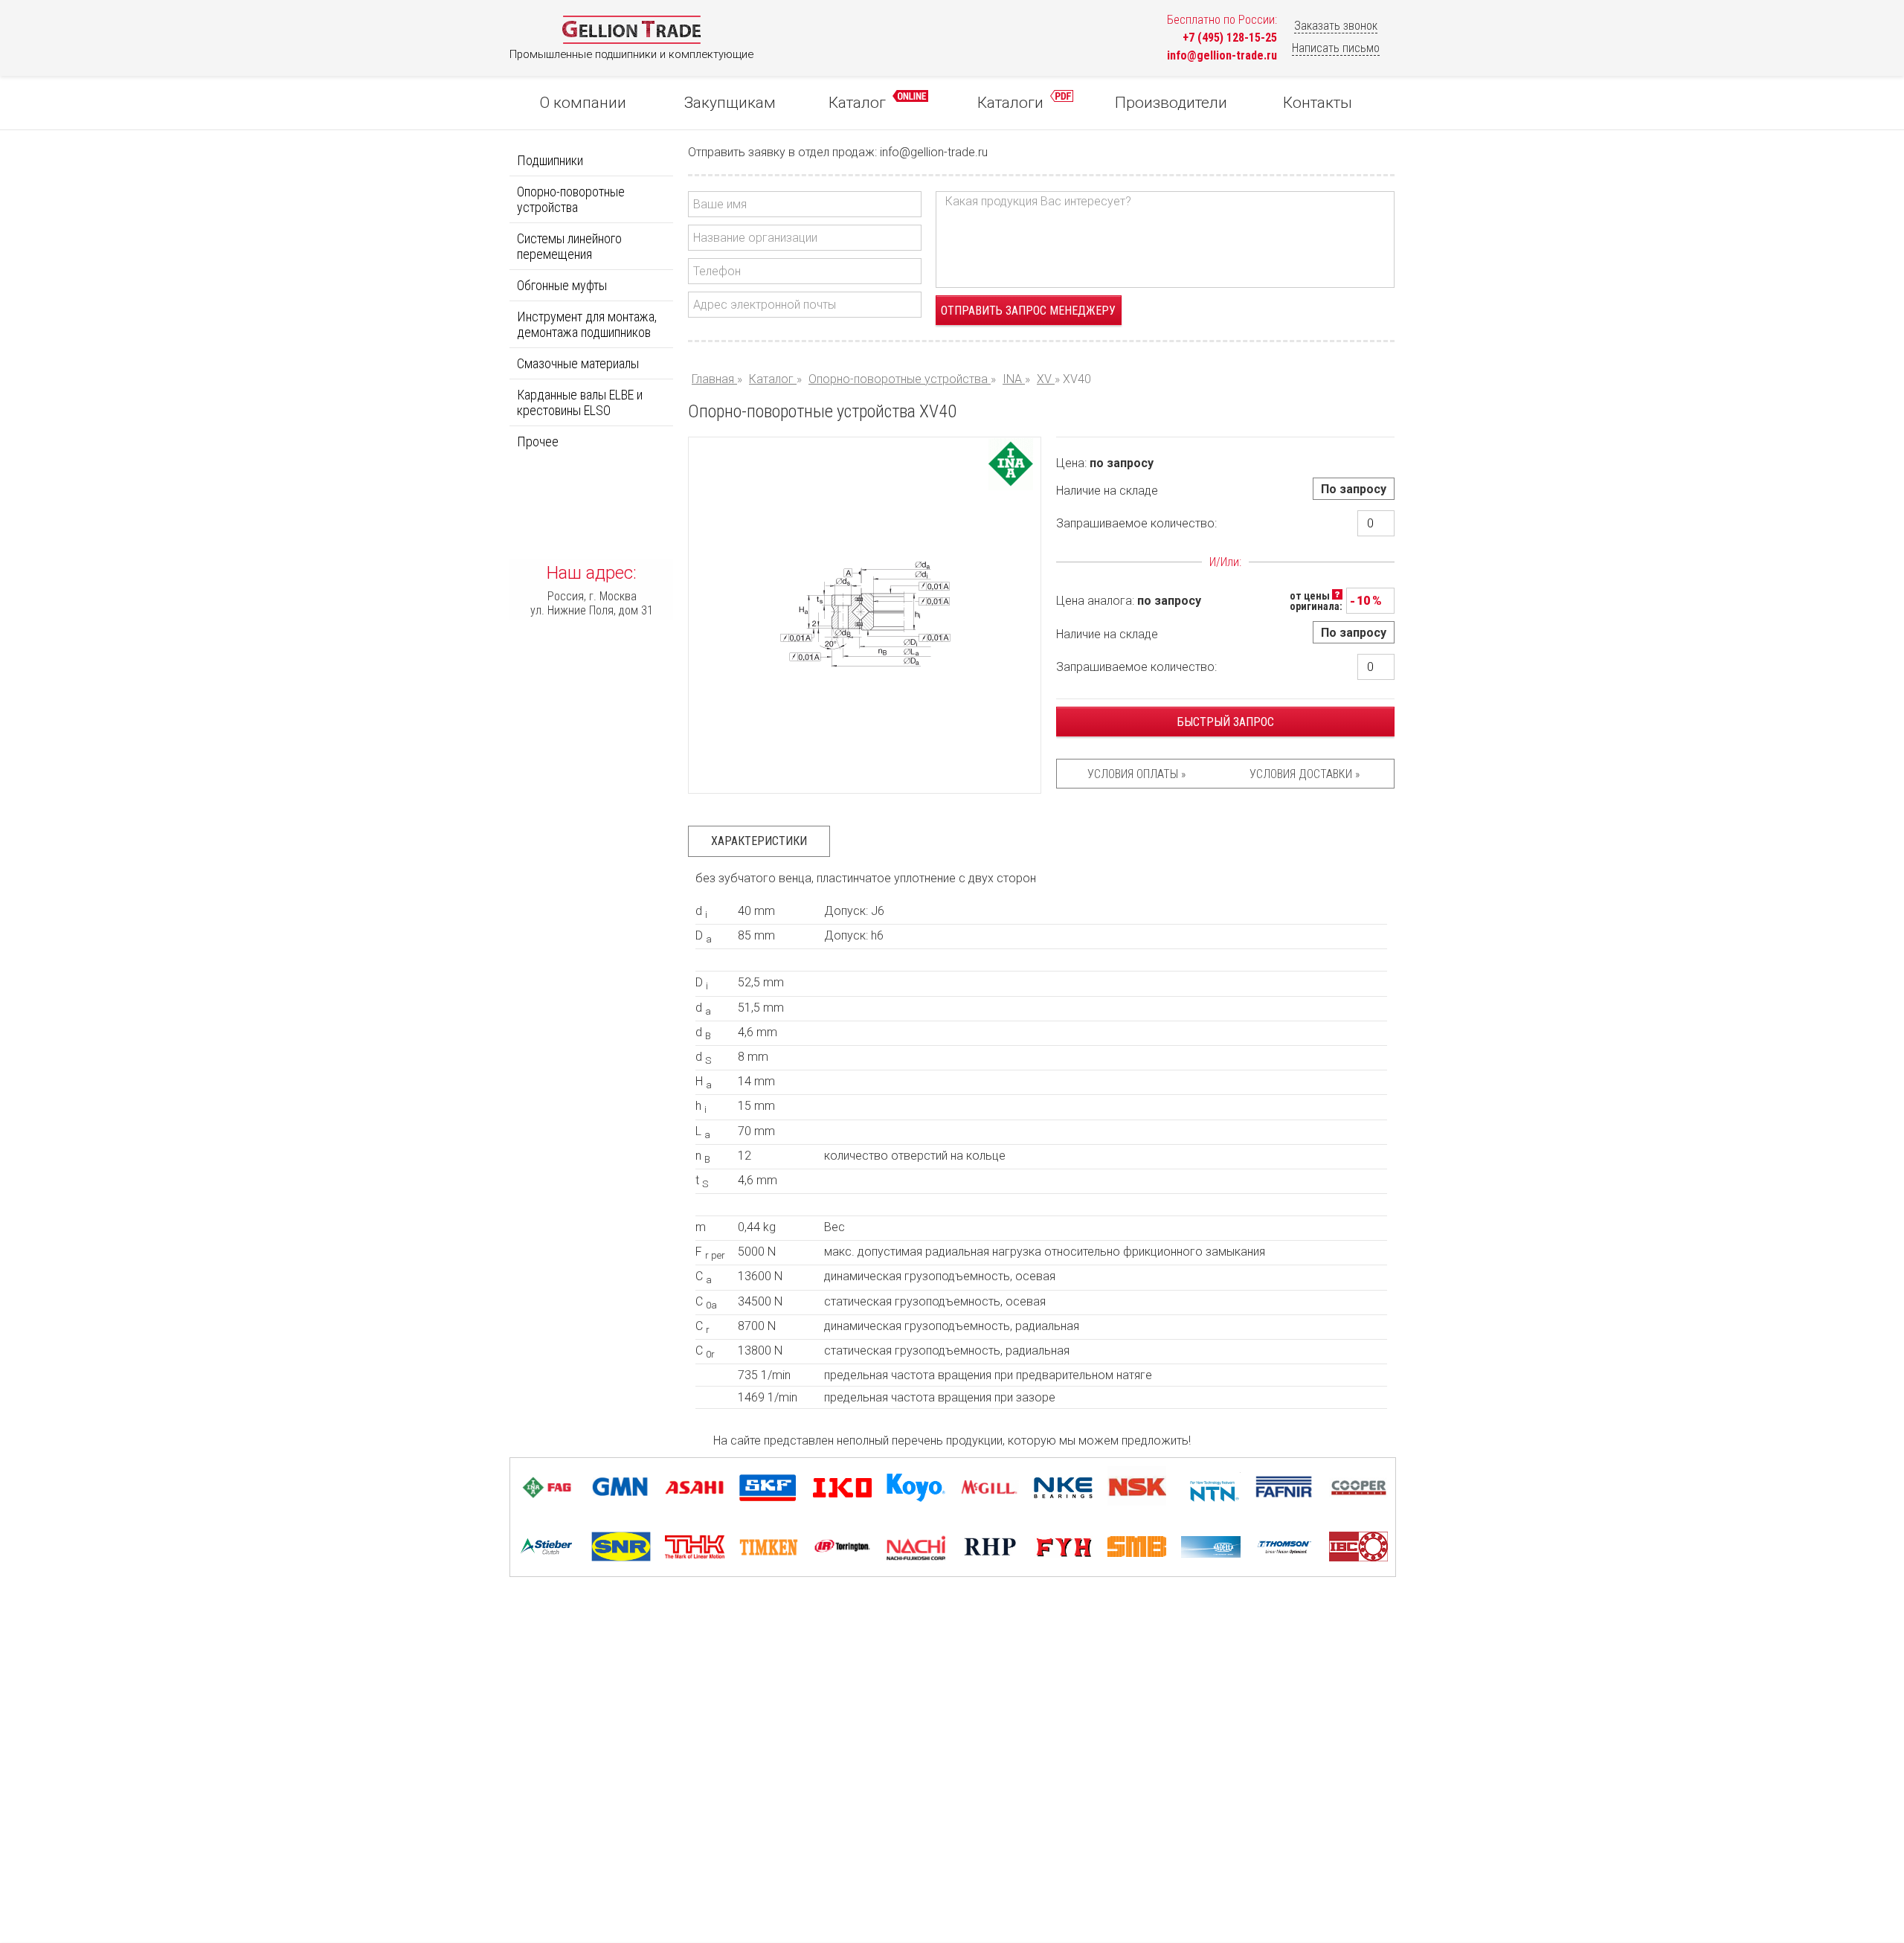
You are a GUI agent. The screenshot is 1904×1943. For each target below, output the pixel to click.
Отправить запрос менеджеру (1028, 311)
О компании (583, 103)
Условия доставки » (1305, 774)
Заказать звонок (1336, 26)
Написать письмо (1336, 48)
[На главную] (631, 41)
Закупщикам (730, 103)
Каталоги (1012, 103)
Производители (1171, 103)
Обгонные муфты (562, 285)
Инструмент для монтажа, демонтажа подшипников (587, 324)
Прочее (538, 441)
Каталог (859, 103)
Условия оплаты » (1136, 774)
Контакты (1318, 103)
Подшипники (550, 160)
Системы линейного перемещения (569, 246)
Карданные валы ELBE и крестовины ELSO (580, 402)
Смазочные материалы (578, 363)
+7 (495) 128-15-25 (1230, 38)
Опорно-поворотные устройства (571, 199)
